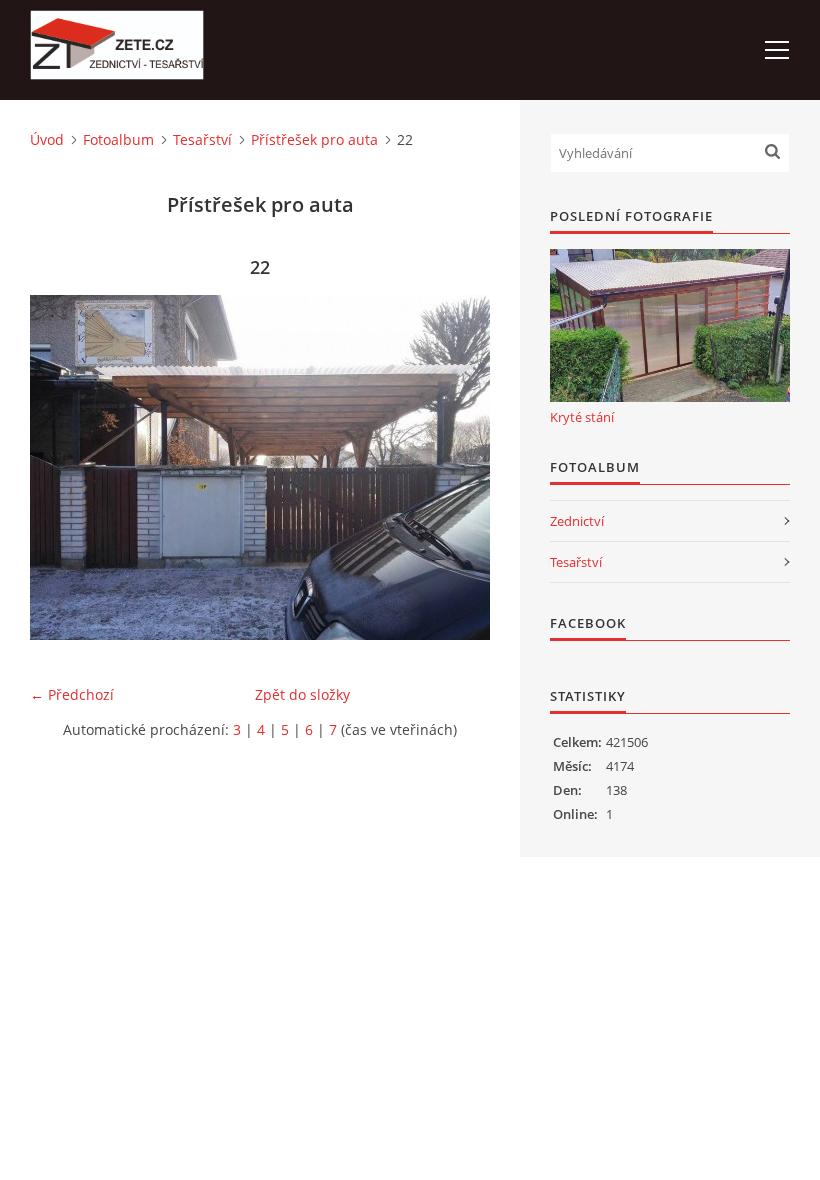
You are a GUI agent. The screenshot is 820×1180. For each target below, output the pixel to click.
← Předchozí (72, 694)
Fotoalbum (118, 139)
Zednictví (577, 521)
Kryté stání (582, 417)
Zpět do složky (302, 694)
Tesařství (202, 139)
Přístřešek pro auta (314, 139)
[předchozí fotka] (62, 467)
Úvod (47, 139)
